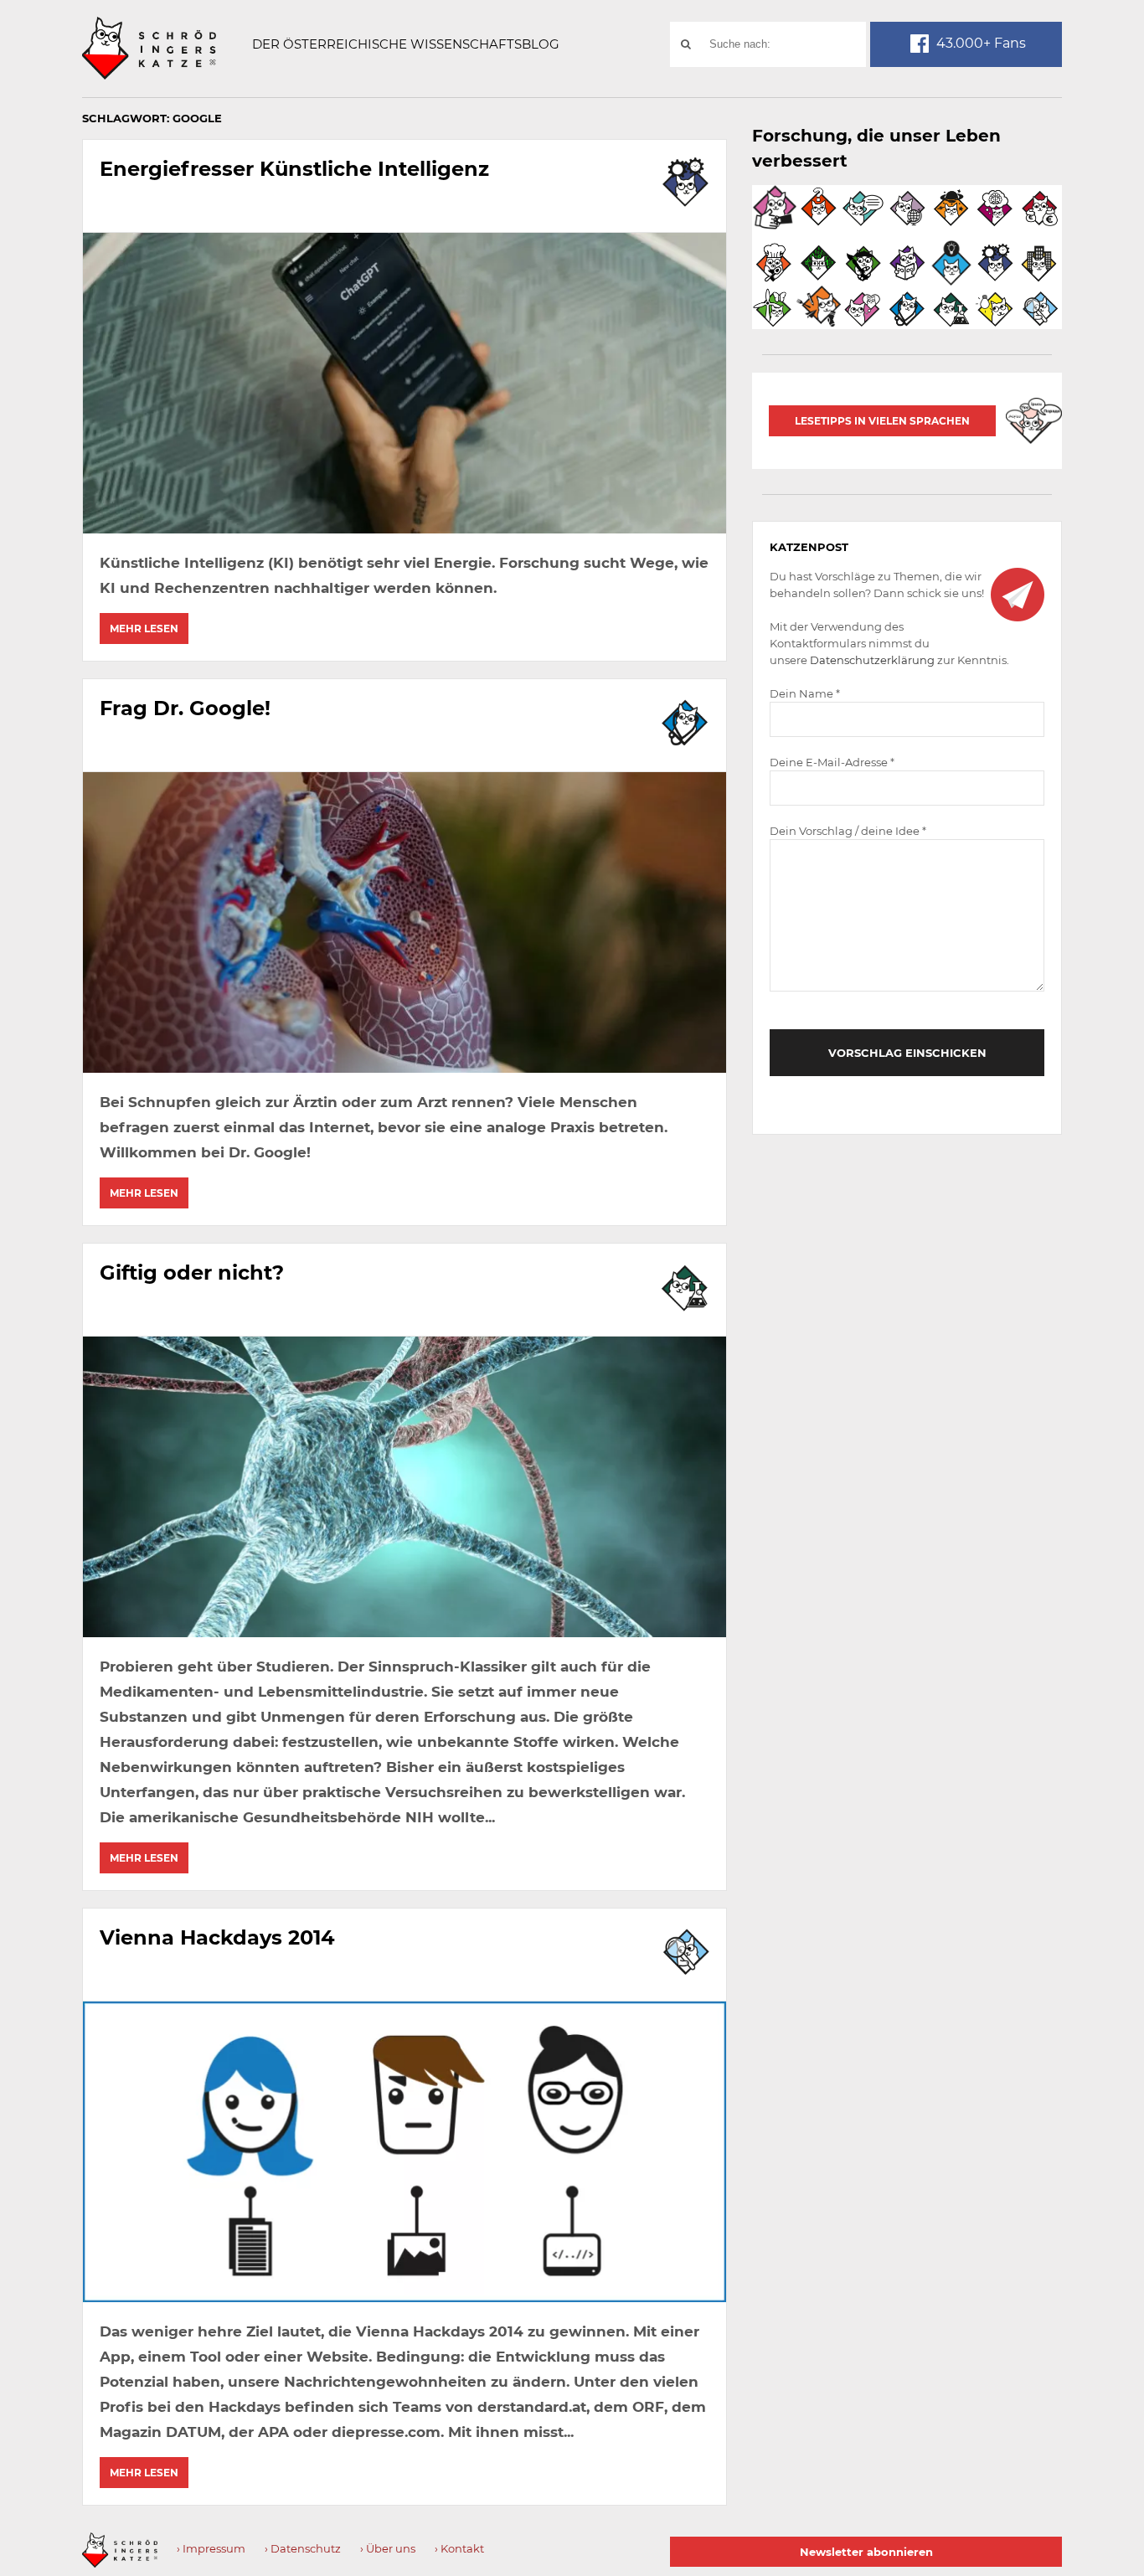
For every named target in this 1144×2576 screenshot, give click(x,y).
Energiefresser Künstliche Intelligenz (294, 169)
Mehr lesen (144, 629)
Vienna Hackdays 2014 (217, 1937)
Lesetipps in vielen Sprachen (882, 421)
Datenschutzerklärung (872, 660)
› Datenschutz (303, 2548)
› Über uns (388, 2548)
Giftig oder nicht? (192, 1273)
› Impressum (211, 2548)
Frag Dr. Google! (185, 708)
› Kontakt (459, 2548)
